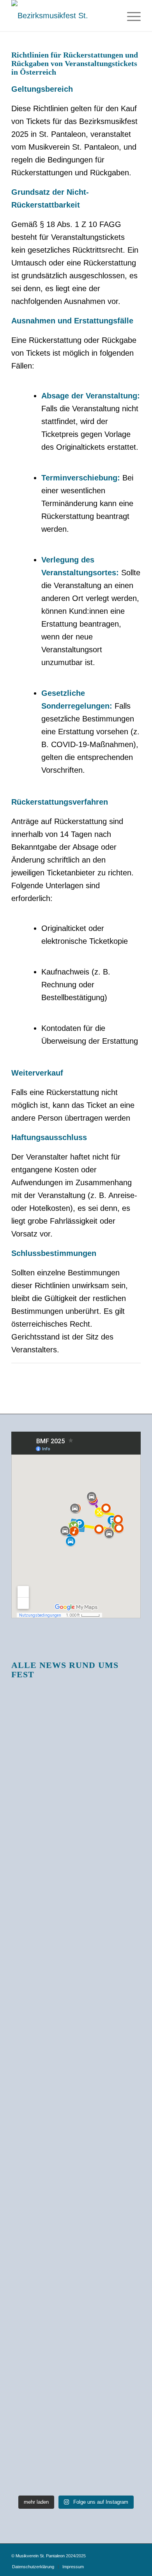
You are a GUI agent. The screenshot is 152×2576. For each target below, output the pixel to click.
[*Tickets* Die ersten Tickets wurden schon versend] (76, 2361)
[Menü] (130, 16)
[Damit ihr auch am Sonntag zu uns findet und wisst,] (76, 1706)
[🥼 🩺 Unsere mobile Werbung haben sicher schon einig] (76, 1981)
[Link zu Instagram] (135, 2553)
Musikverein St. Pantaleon (40, 2556)
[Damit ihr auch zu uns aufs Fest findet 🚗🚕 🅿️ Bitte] (76, 1900)
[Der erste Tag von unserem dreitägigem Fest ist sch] (76, 1794)
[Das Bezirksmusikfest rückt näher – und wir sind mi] (76, 2126)
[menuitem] (130, 16)
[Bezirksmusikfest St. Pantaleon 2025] (63, 16)
